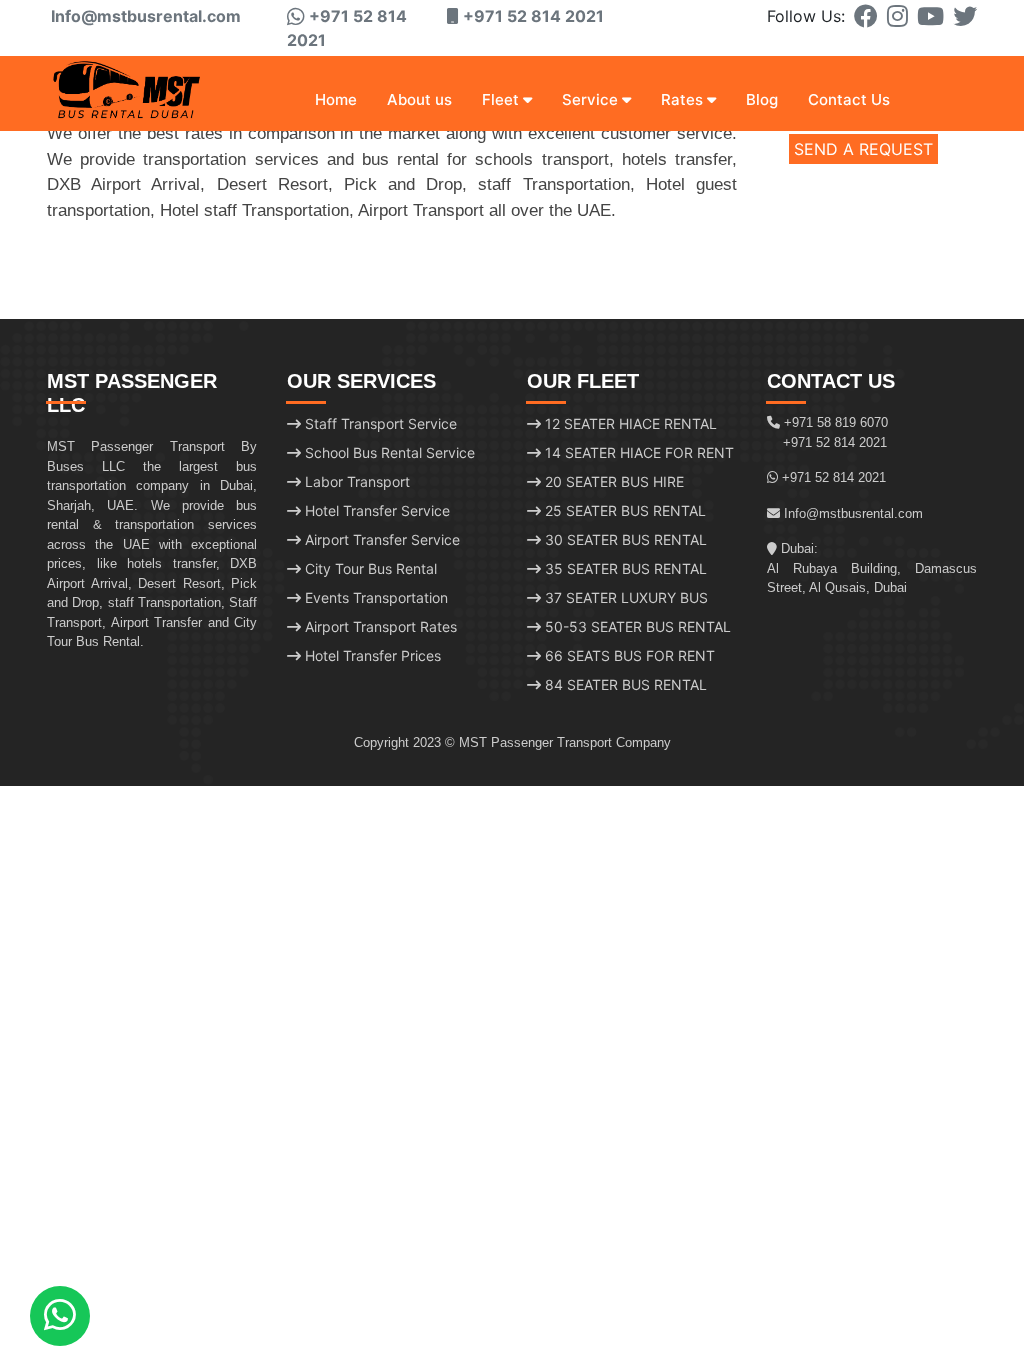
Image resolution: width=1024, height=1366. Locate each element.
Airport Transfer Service (380, 539)
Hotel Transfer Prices (371, 655)
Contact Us (849, 99)
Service (590, 99)
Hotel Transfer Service (375, 510)
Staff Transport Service (379, 423)
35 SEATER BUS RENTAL (624, 568)
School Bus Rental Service (388, 452)
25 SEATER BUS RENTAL (623, 510)
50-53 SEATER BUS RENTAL (636, 626)
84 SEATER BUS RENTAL (624, 684)
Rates (682, 99)
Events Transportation (374, 597)
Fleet (500, 99)
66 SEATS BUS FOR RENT (628, 655)
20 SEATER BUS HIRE (612, 481)
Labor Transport (355, 481)
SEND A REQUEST (863, 149)
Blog (762, 99)
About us (419, 99)
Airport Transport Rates (379, 626)
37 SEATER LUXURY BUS (624, 597)
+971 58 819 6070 (836, 422)
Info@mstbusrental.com (144, 16)
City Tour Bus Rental (369, 568)
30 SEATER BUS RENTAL (624, 539)
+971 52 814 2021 (835, 442)
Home (336, 99)
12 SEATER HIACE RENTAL (629, 423)
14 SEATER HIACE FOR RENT (637, 452)
